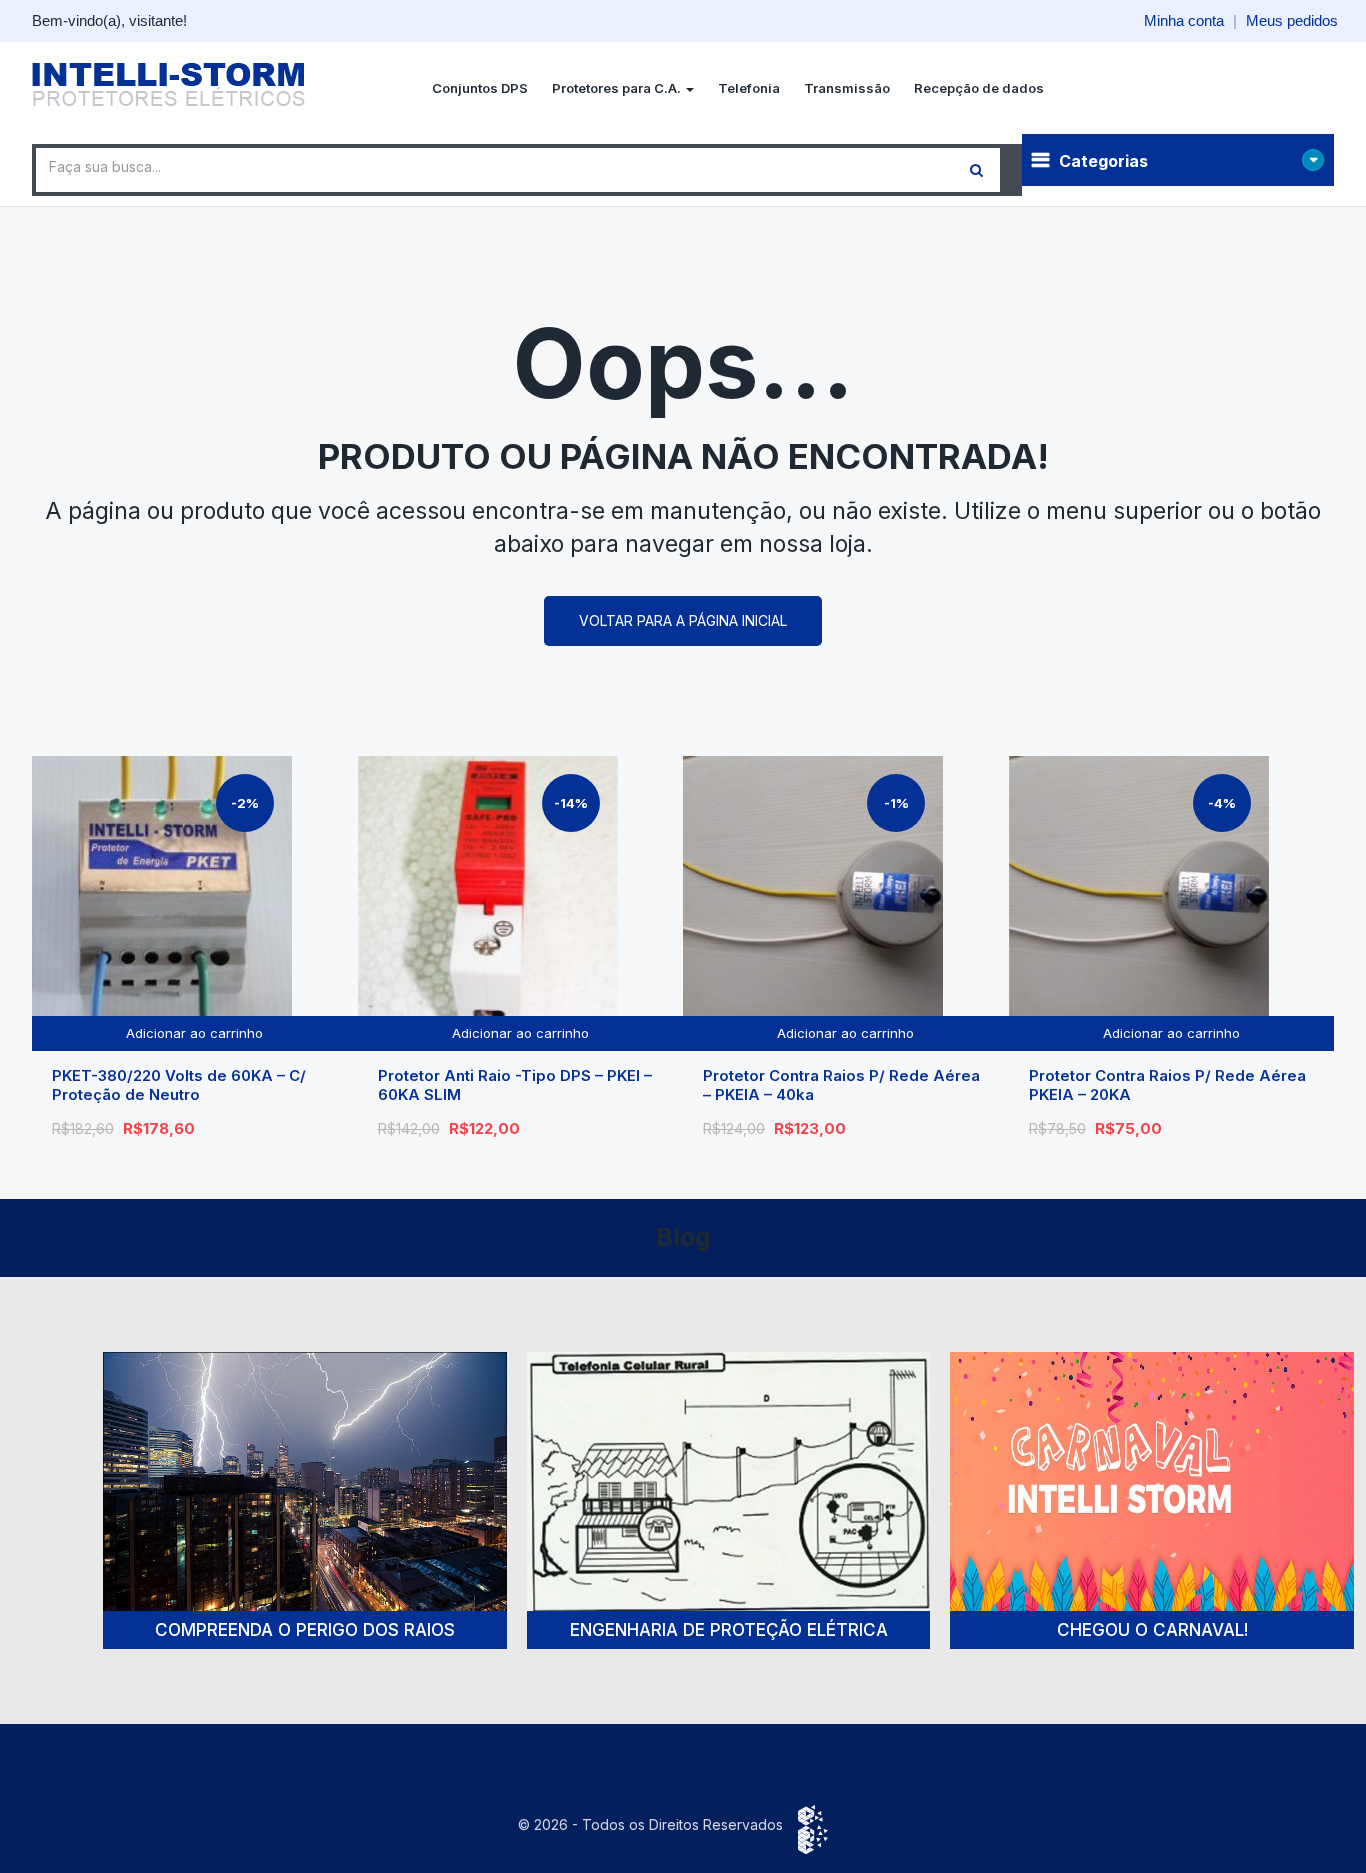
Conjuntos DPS (480, 88)
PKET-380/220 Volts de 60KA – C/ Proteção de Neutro (179, 1085)
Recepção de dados (979, 88)
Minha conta (1184, 20)
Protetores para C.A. (618, 88)
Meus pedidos (1292, 20)
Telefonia (749, 88)
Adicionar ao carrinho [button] (194, 1033)
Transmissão (847, 88)
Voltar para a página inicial (683, 620)
